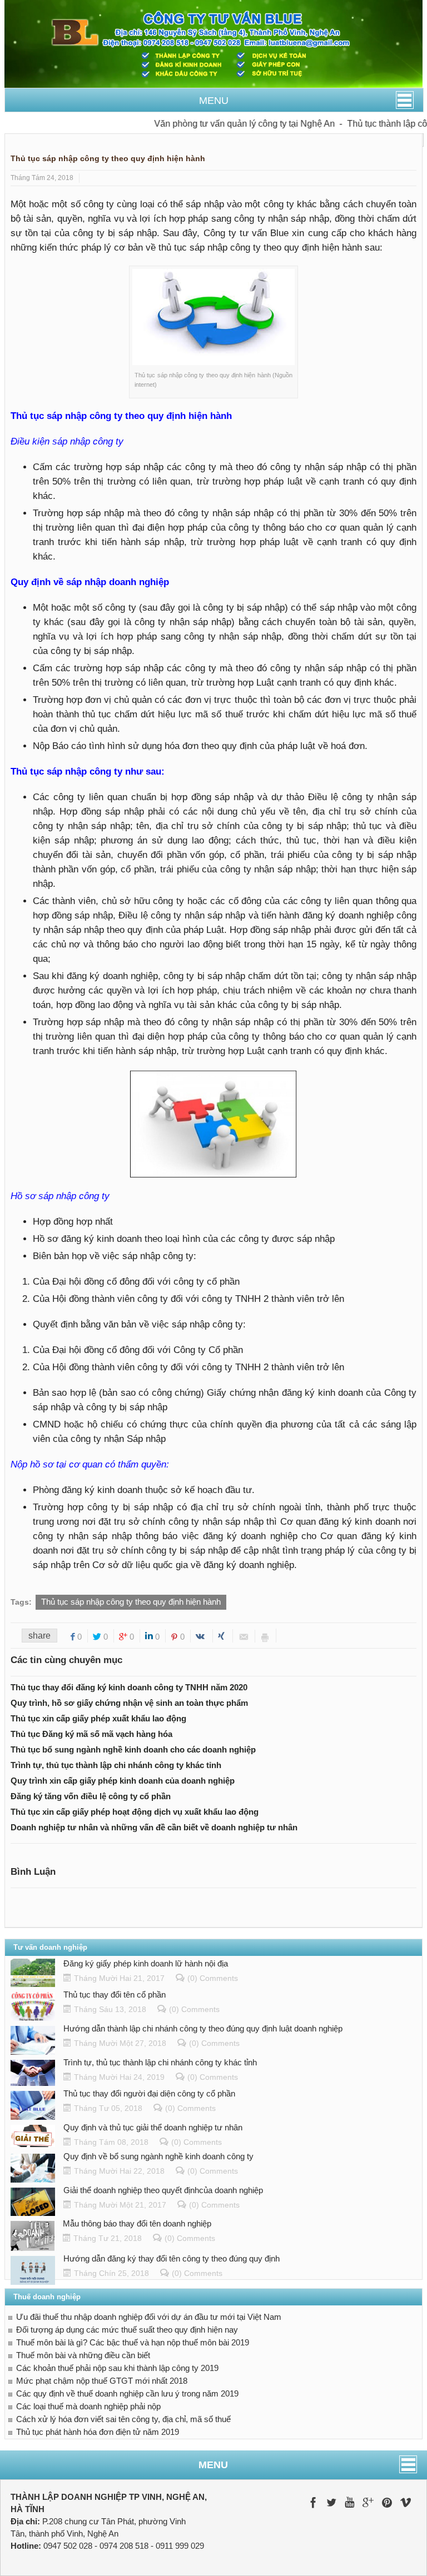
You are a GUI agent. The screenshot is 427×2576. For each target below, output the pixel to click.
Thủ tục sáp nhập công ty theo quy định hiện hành (131, 1602)
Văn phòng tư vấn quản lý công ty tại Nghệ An (226, 124)
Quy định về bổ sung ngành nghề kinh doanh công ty (158, 2156)
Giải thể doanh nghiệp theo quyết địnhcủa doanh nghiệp (163, 2190)
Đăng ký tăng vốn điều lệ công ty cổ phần (91, 1796)
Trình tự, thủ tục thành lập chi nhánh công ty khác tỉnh (116, 1765)
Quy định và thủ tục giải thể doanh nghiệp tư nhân (153, 2127)
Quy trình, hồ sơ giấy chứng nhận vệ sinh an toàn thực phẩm (129, 1703)
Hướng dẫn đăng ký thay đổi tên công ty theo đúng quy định (172, 2258)
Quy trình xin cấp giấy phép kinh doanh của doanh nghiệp (123, 1781)
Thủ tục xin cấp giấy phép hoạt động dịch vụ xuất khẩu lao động (135, 1812)
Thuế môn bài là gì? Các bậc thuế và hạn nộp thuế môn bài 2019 (133, 2342)
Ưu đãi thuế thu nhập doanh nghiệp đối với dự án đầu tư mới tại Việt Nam (149, 2317)
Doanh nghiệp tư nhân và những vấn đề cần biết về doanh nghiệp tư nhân (154, 1827)
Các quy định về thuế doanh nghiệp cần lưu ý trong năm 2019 (127, 2393)
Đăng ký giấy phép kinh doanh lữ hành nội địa (146, 1963)
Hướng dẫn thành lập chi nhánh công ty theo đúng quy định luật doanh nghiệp (203, 2028)
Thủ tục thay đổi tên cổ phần (115, 1995)
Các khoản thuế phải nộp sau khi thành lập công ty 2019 (117, 2368)
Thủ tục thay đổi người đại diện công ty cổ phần (149, 2093)
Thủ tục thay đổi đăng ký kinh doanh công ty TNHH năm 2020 (129, 1687)
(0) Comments (213, 1978)
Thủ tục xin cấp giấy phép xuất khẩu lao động (98, 1718)
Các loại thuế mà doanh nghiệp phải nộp (88, 2406)
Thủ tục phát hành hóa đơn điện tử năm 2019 (98, 2432)
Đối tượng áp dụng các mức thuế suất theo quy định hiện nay (127, 2330)
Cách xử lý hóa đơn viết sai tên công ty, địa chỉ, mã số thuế (123, 2419)
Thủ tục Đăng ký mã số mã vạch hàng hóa (91, 1734)
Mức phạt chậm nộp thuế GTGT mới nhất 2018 (102, 2381)
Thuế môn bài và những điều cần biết (83, 2355)
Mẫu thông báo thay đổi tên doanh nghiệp (137, 2223)
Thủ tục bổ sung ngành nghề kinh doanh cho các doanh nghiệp (133, 1749)
